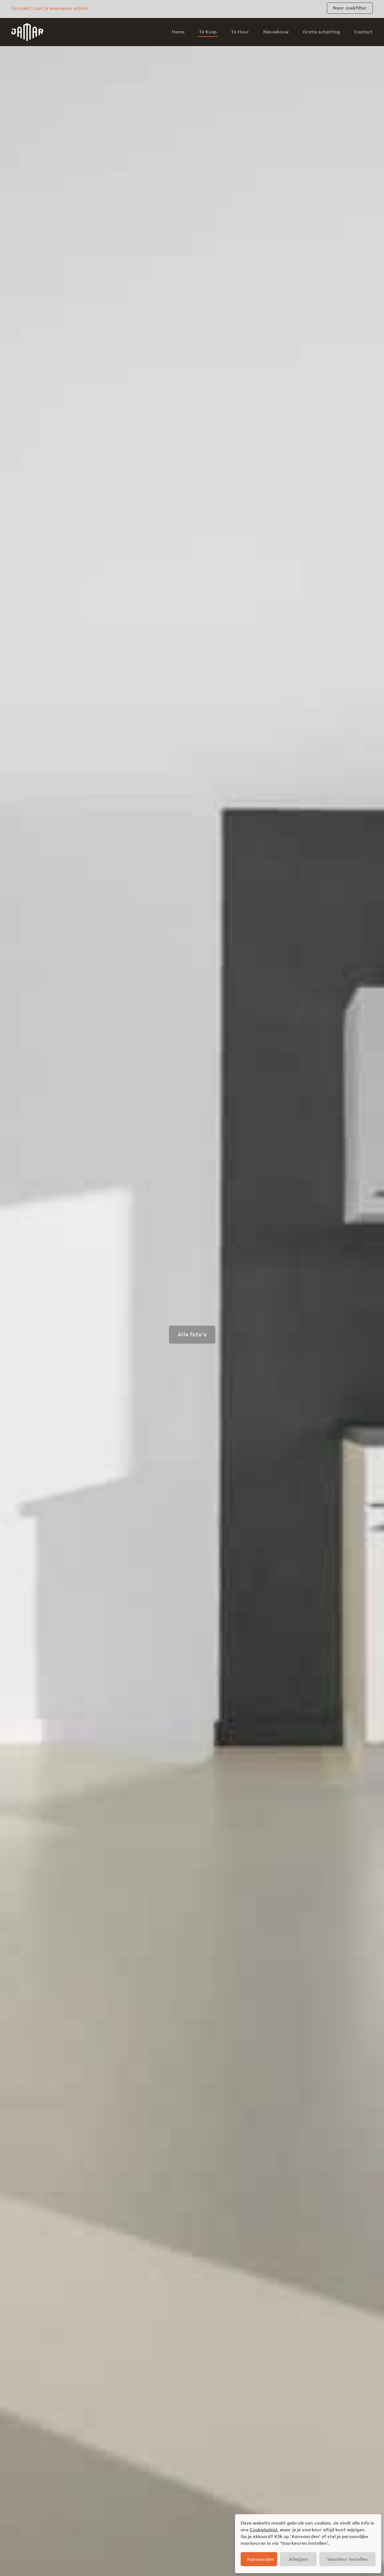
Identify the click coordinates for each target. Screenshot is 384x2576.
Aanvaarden (260, 2559)
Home (178, 32)
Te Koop (208, 32)
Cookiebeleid (263, 2529)
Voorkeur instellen (347, 2559)
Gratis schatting (321, 32)
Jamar (27, 32)
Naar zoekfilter (350, 8)
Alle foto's (192, 1334)
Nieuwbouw (276, 32)
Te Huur (240, 32)
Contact (363, 32)
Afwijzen (298, 2559)
